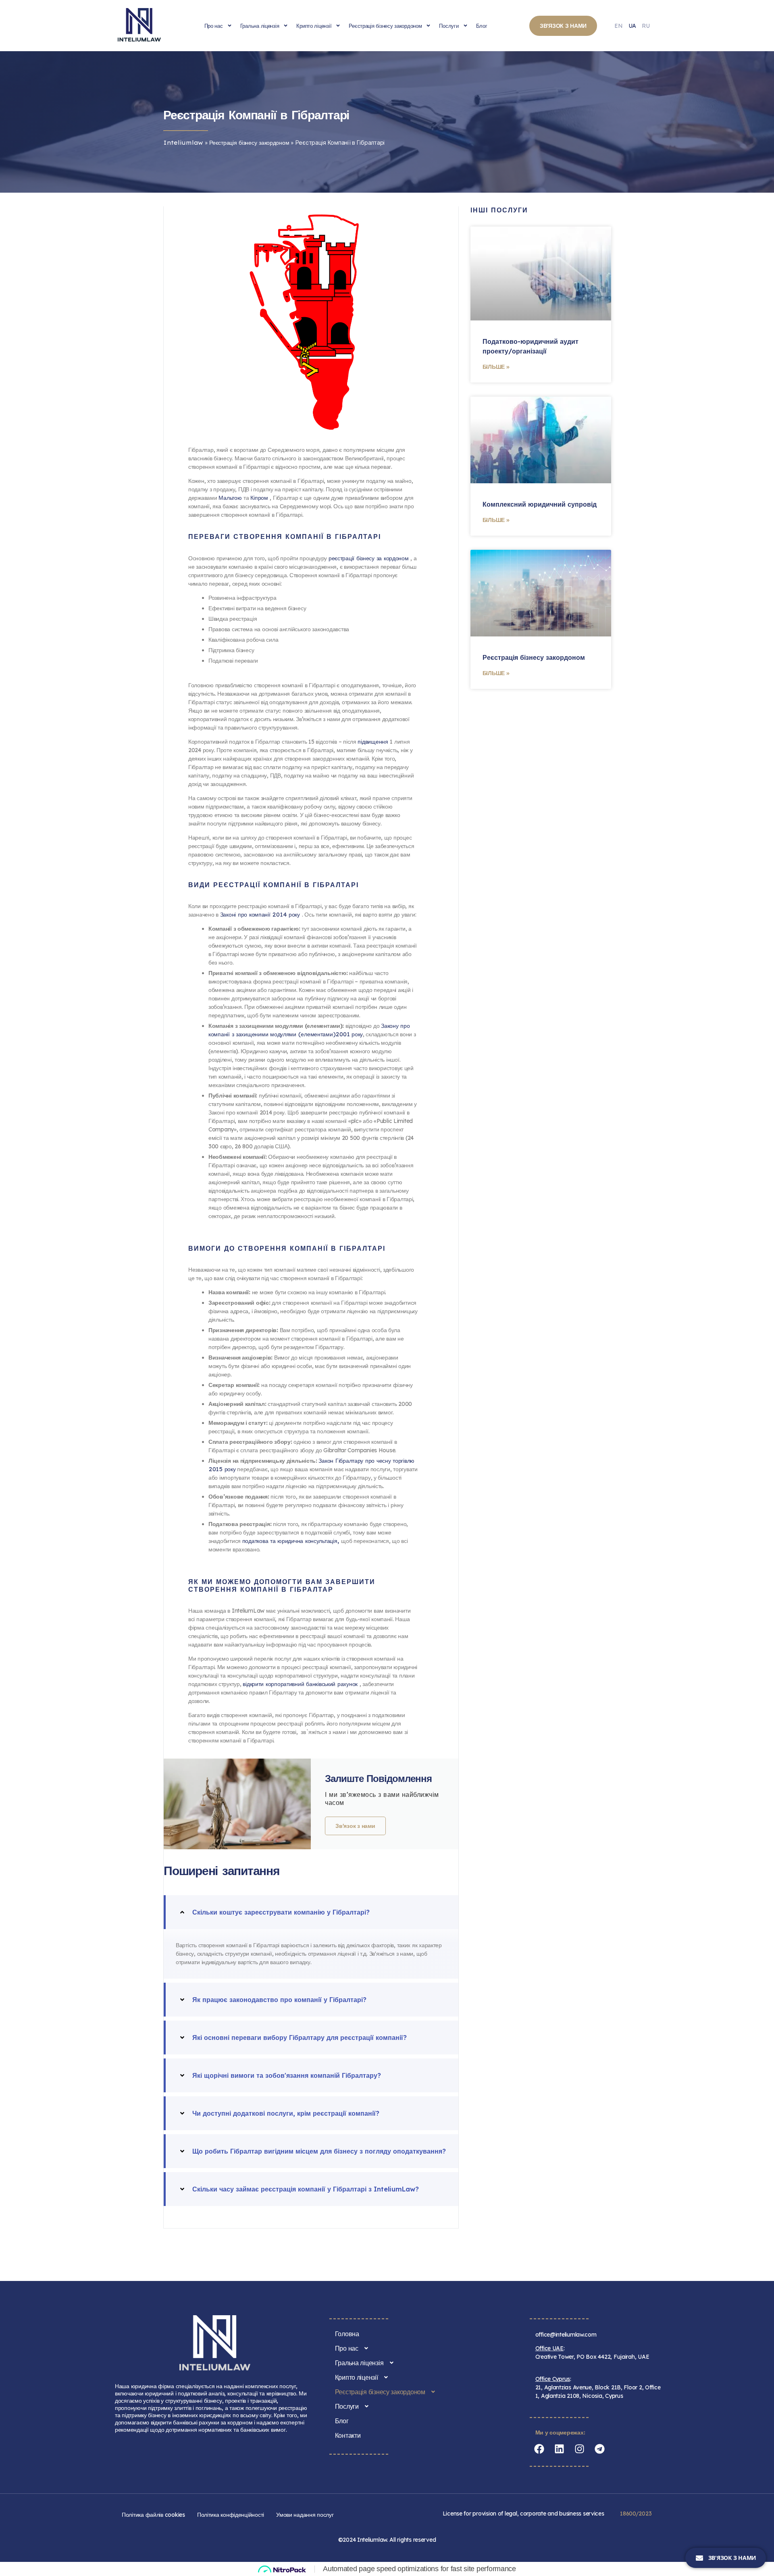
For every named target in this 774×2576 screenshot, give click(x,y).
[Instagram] (580, 2449)
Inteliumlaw (183, 143)
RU (646, 26)
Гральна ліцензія (260, 26)
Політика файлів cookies (153, 2515)
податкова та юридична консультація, (292, 1541)
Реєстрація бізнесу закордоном (385, 26)
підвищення (374, 742)
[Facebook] (539, 2449)
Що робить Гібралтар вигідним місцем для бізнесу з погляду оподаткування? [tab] (319, 2151)
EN (618, 26)
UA (632, 26)
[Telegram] (600, 2449)
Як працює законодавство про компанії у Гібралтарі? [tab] (279, 2000)
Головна (347, 2334)
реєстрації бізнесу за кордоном (370, 558)
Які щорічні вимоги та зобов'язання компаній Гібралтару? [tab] (287, 2075)
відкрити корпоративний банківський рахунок (301, 1684)
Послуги (449, 26)
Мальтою (231, 498)
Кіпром (260, 498)
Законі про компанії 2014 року (261, 915)
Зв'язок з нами (355, 1826)
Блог (482, 26)
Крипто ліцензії (314, 26)
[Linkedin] (560, 2449)
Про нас (214, 26)
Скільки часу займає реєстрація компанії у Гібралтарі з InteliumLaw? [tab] (306, 2189)
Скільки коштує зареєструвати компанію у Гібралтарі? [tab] (281, 1912)
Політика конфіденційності (231, 2515)
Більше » (496, 367)
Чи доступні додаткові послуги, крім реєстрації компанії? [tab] (286, 2113)
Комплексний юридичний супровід (540, 504)
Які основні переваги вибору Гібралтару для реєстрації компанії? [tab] (300, 2038)
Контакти (348, 2435)
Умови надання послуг (305, 2515)
